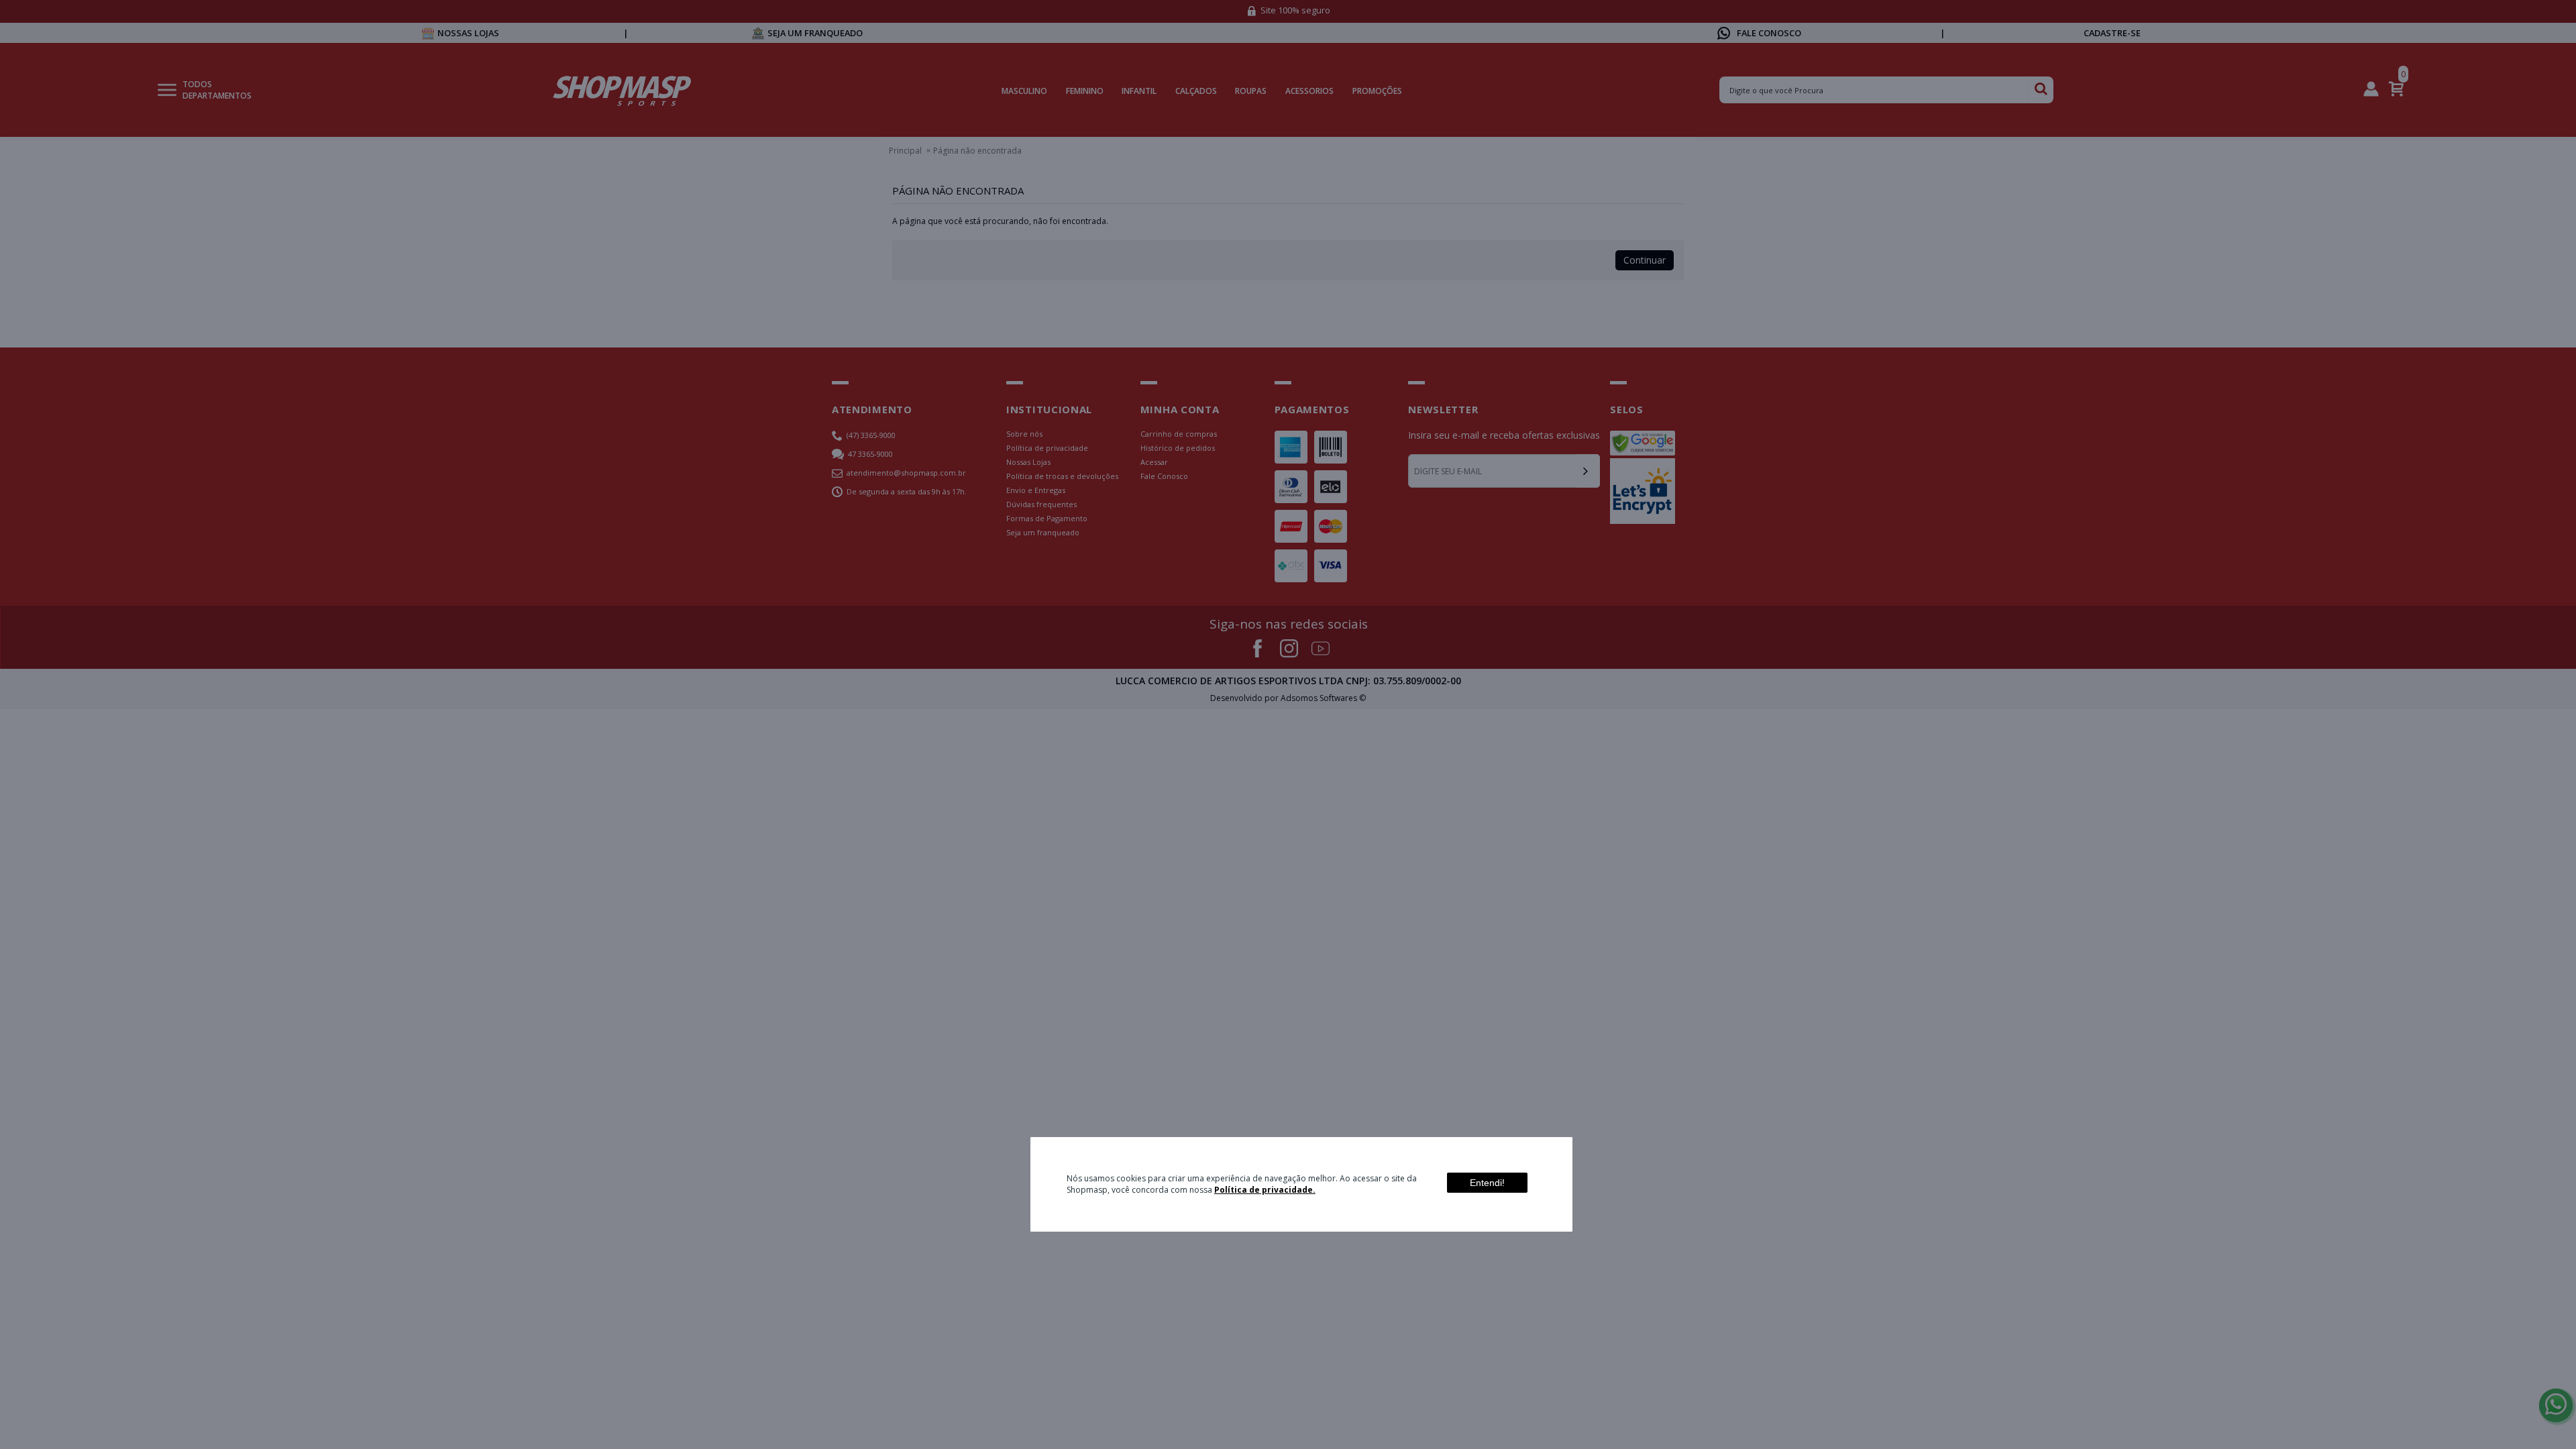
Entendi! (1487, 1183)
